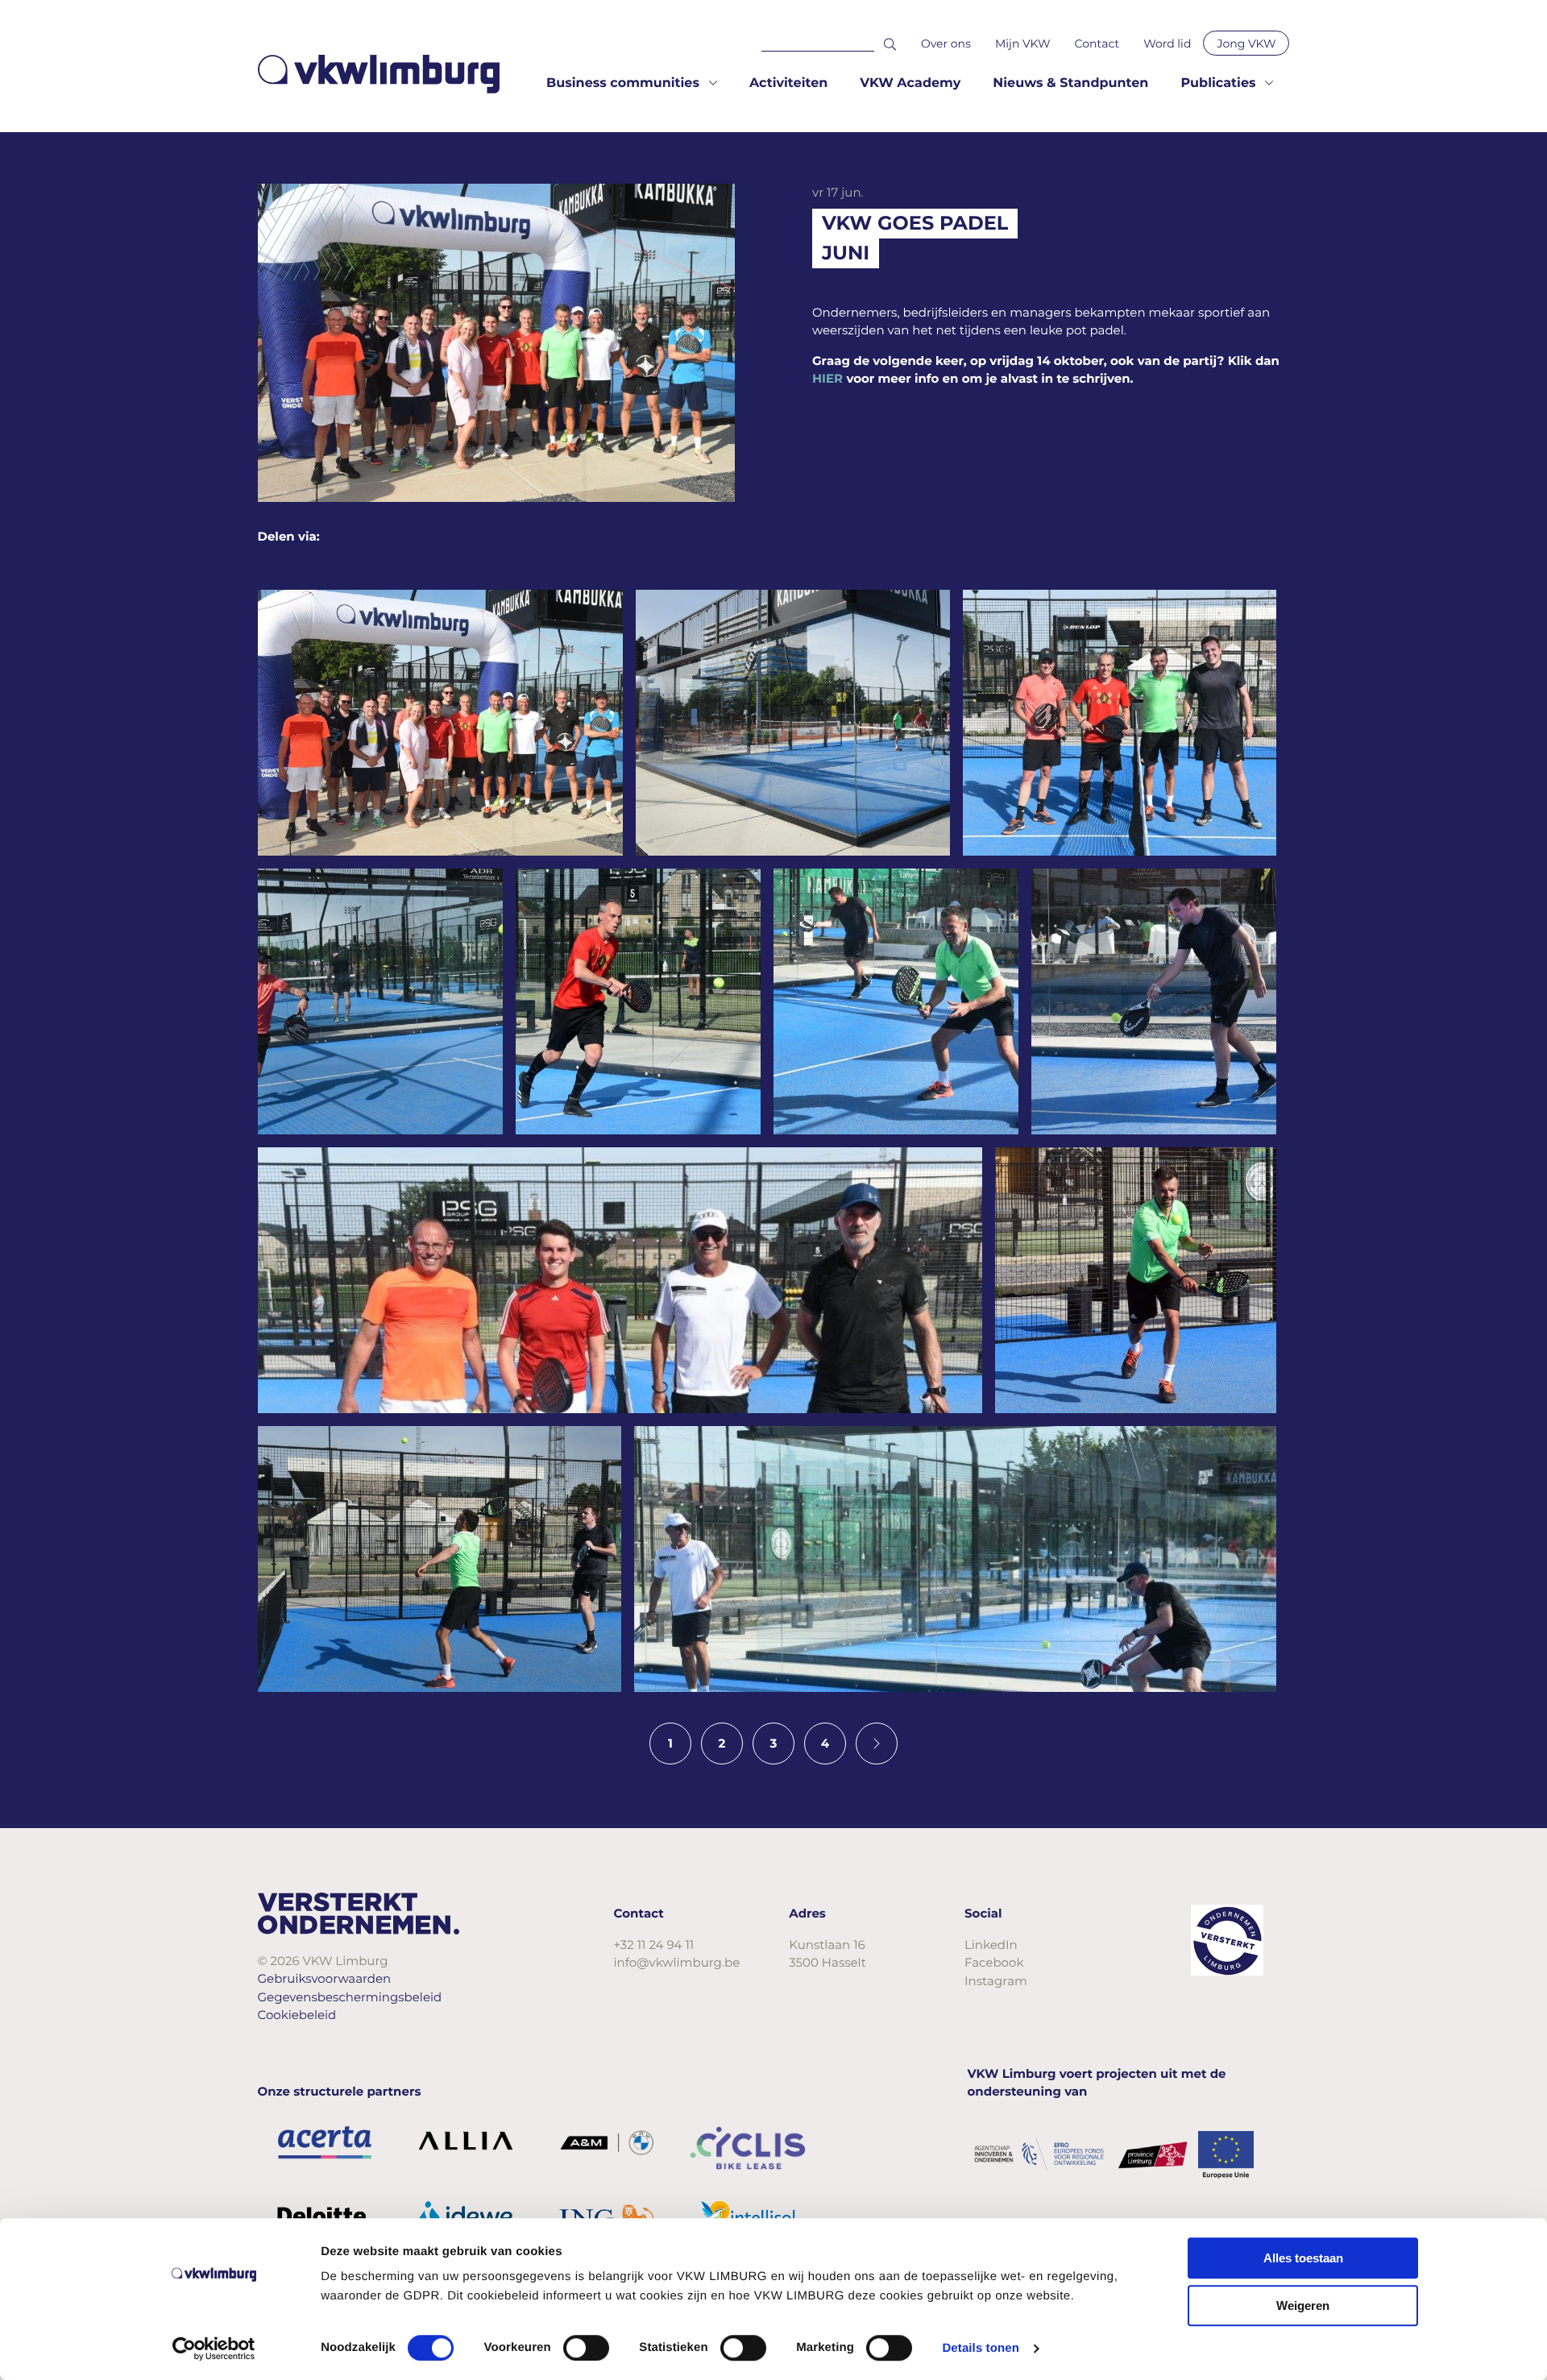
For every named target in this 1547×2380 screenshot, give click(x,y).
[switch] (586, 2348)
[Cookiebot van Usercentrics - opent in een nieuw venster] (214, 2349)
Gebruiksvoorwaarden (325, 1978)
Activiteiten (788, 83)
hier (827, 378)
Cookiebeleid (297, 2015)
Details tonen (980, 2348)
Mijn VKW (1023, 44)
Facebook (994, 1962)
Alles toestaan (1303, 2258)
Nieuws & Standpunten (1070, 83)
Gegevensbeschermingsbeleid (350, 1997)
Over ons (946, 44)
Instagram (996, 1981)
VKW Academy (910, 83)
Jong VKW (1246, 44)
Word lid (1167, 44)
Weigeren (1303, 2305)
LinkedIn (991, 1945)
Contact (1097, 44)
